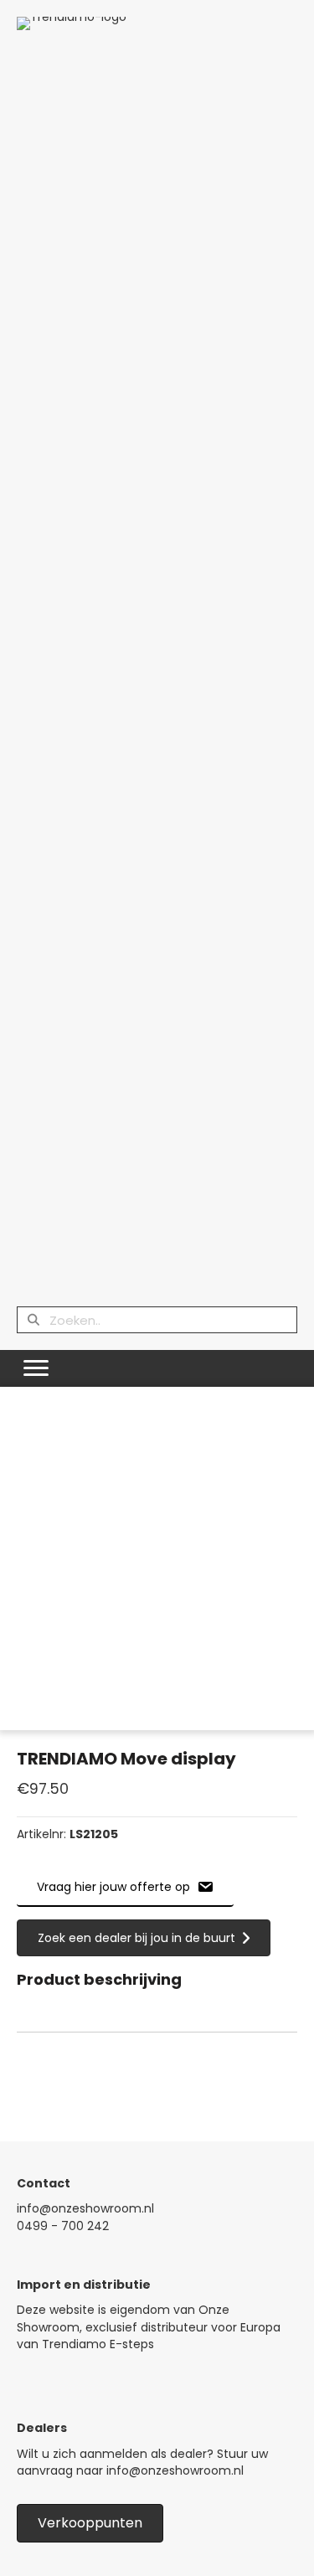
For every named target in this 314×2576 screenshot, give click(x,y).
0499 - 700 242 (63, 2226)
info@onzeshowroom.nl (85, 2208)
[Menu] (36, 1368)
